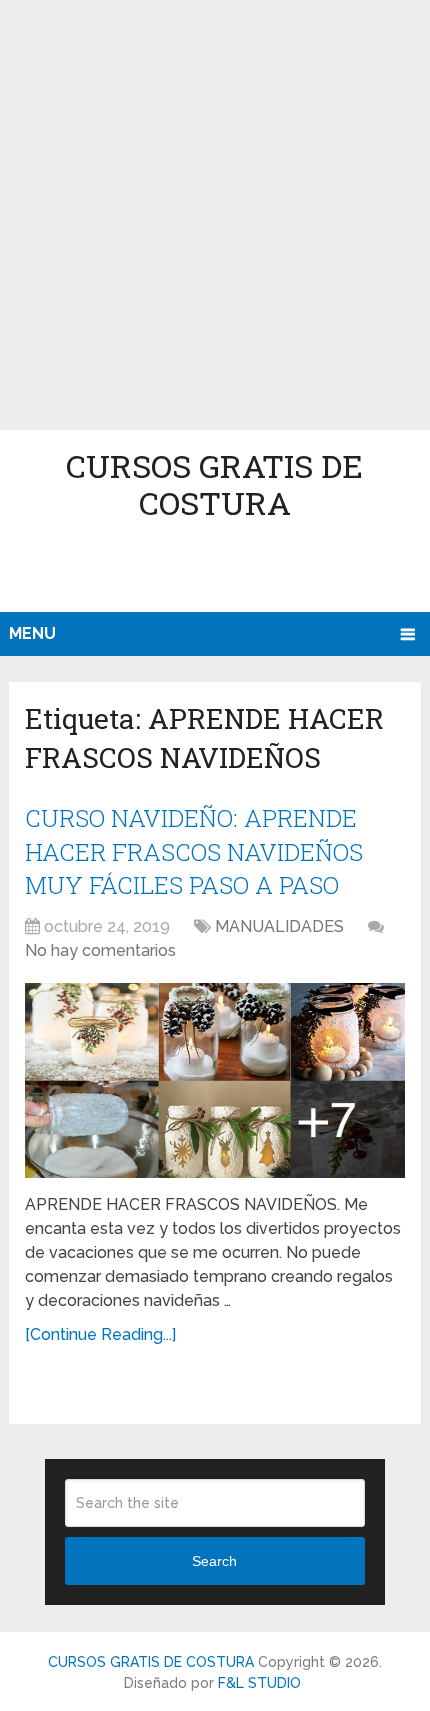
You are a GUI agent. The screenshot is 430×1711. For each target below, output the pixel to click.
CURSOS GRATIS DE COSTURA (214, 484)
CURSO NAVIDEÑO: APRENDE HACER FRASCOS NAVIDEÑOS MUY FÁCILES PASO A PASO (194, 851)
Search (214, 1561)
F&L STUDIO (259, 1683)
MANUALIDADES (279, 926)
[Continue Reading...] (100, 1334)
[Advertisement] (215, 215)
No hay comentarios (100, 950)
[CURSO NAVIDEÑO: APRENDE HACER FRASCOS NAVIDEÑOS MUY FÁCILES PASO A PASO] (215, 1080)
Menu (32, 633)
